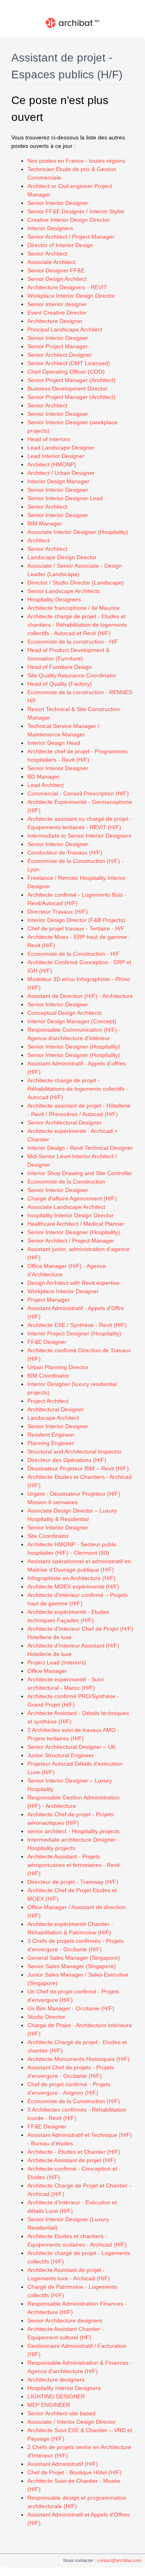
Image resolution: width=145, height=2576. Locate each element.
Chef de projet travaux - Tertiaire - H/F (76, 928)
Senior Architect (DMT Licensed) (69, 363)
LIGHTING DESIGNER (56, 2396)
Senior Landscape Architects (64, 591)
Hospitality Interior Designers (64, 2388)
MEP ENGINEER (49, 2405)
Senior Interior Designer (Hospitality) (74, 1047)
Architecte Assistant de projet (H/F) (72, 2160)
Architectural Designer (56, 1409)
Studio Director (46, 2017)
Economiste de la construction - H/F (73, 642)
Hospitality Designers (54, 599)
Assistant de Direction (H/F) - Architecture (80, 996)
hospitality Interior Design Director (70, 1215)
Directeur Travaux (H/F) (58, 912)
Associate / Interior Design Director (72, 2422)
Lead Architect (46, 785)
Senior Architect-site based (61, 2413)
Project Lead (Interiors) (57, 1662)
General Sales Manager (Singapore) (74, 1958)
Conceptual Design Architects (65, 1013)
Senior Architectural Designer (64, 1122)
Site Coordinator (48, 1536)
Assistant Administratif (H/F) (63, 2464)
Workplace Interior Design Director (71, 296)
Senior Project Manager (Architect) (71, 380)
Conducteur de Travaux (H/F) (65, 853)
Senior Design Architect (57, 279)
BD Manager (43, 777)
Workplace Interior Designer (63, 1291)
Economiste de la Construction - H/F (74, 954)
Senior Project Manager (58, 346)
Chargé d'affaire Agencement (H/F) (72, 1198)
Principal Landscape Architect (65, 329)
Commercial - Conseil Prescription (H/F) (78, 793)
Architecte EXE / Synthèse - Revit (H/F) (77, 1325)
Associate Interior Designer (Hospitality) (78, 532)
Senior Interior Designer (58, 203)
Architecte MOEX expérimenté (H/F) (73, 1586)
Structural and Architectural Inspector (75, 1452)
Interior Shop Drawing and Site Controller (80, 1173)
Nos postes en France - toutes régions (76, 161)
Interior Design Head (54, 743)
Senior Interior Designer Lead (65, 498)
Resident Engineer (51, 1435)
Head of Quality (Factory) (60, 684)
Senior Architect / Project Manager (71, 237)
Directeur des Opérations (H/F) (67, 1460)
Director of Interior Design (60, 245)
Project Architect (48, 1401)
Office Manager (47, 1671)
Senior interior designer (57, 304)
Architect (38, 540)
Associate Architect (51, 262)
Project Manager (49, 1300)
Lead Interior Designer (56, 456)
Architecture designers (56, 2380)
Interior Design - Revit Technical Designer (80, 1148)
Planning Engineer (51, 1443)
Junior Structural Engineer (61, 1755)
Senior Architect (47, 254)
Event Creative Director (57, 313)
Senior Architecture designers (65, 2320)
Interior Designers (50, 228)
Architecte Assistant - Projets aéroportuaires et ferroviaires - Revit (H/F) (74, 1865)
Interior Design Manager (58, 481)
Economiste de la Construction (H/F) (74, 2101)
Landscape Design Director (62, 557)
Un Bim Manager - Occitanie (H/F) (71, 2008)
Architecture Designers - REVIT (67, 287)
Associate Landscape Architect (66, 1207)
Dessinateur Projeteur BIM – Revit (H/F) (78, 1468)
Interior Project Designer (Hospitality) (74, 1333)
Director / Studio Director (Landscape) (76, 583)
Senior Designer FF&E (56, 270)
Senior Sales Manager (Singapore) (72, 1966)
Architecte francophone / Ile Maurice (74, 608)
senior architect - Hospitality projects (74, 1831)
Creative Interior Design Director (68, 220)
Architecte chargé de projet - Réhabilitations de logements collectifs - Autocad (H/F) (78, 1089)
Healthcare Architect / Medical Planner (76, 1224)
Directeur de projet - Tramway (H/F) (73, 1882)
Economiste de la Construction (66, 1182)
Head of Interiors (49, 439)
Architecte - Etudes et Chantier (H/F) (74, 2152)
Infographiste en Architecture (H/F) (71, 1578)
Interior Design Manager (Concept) (72, 1021)
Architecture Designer (55, 321)
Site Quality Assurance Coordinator (72, 675)
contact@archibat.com (119, 2560)
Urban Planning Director (58, 1367)
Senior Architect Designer (60, 355)
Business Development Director (67, 388)
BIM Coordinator (48, 1376)
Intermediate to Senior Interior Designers (79, 836)
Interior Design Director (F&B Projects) (76, 920)
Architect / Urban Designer (61, 473)
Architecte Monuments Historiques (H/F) (79, 2059)
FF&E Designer (47, 1342)
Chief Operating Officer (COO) (66, 372)
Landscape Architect (53, 1418)
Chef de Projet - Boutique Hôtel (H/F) (75, 2472)
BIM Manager (45, 523)
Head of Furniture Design (60, 667)
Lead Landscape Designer (61, 448)
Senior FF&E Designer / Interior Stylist (76, 211)
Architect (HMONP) (52, 464)
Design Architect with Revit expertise (74, 1283)
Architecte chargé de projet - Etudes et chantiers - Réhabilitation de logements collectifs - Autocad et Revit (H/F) (77, 625)
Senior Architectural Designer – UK (71, 1747)
